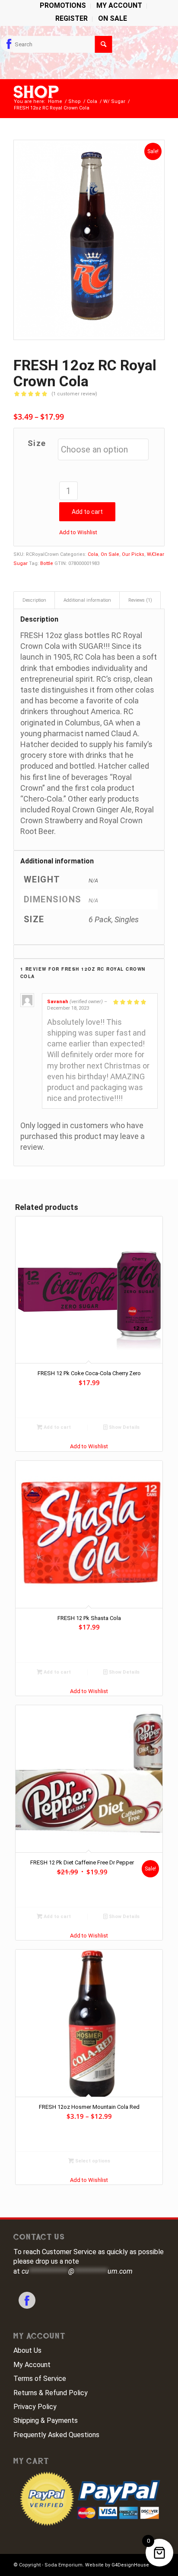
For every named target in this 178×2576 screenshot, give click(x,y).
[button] (78, 532)
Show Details (124, 1427)
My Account (32, 2365)
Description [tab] (34, 600)
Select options (92, 2161)
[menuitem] (63, 6)
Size (37, 443)
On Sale (113, 18)
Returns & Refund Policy (51, 2393)
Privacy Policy (35, 2407)
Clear (158, 554)
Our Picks (133, 554)
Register (72, 18)
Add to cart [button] (57, 1427)
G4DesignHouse (130, 2565)
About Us (27, 2350)
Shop (36, 92)
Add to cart (87, 512)
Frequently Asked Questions (56, 2435)
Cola (93, 554)
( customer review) (74, 394)
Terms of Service (40, 2379)
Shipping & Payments (46, 2420)
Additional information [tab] (87, 600)
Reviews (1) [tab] (140, 600)
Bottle (47, 563)
